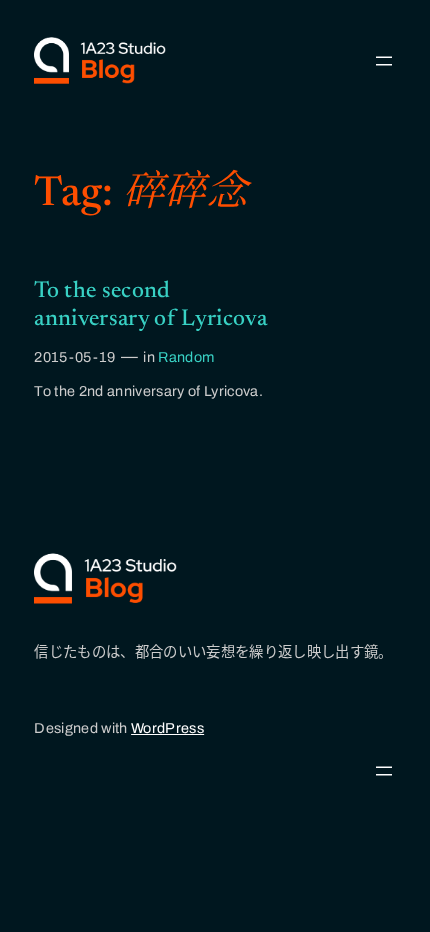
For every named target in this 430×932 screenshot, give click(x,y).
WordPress (167, 728)
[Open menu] (384, 61)
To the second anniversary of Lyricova (150, 305)
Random (186, 357)
